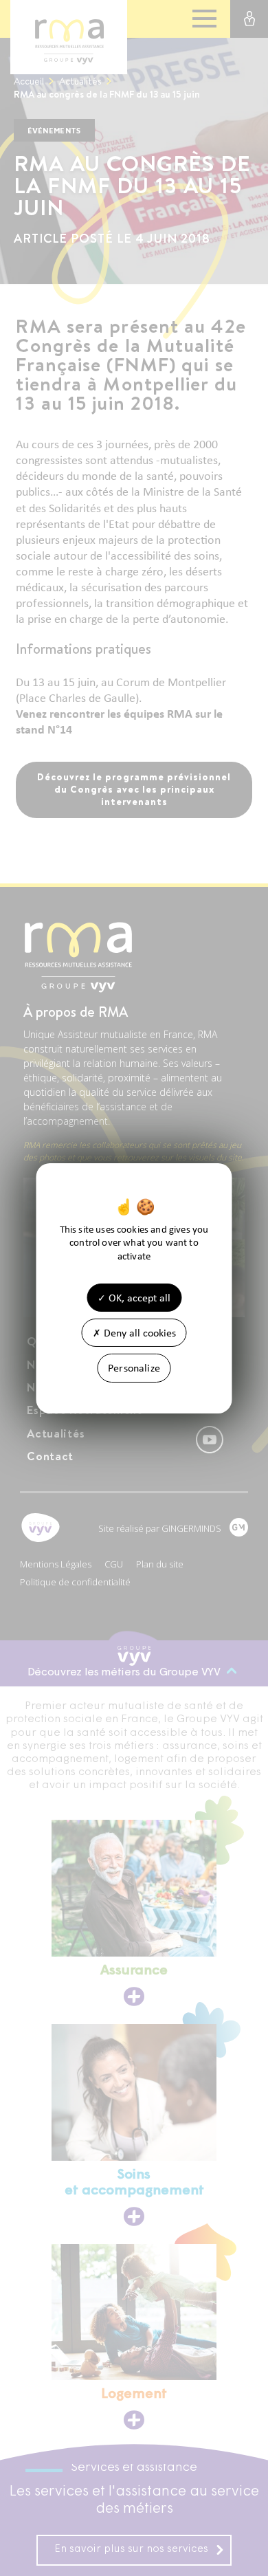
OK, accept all (138, 1298)
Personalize (134, 1368)
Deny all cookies (138, 1333)
